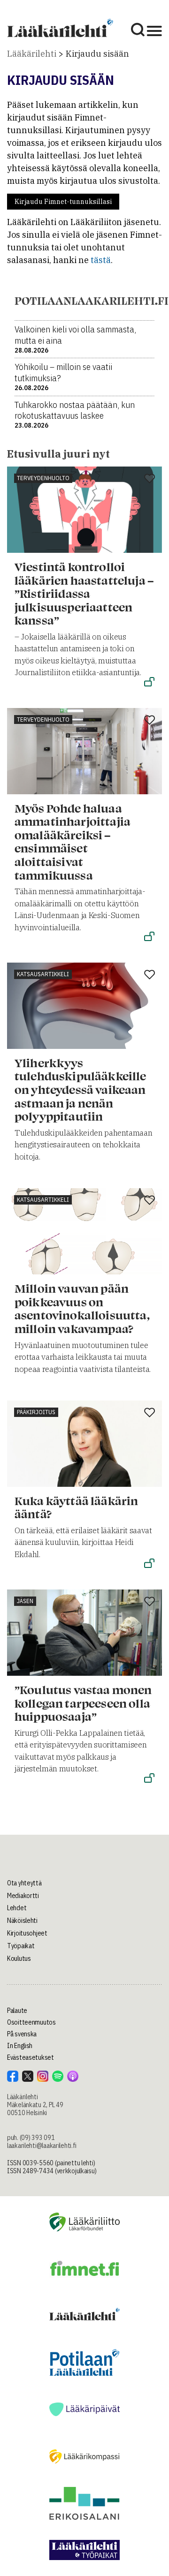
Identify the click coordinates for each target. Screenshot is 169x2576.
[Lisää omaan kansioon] (150, 479)
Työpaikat (21, 1946)
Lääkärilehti (32, 54)
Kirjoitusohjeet (27, 1933)
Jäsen (25, 1601)
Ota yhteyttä (24, 1883)
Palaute (17, 2011)
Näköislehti (22, 1921)
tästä (101, 260)
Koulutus (19, 1958)
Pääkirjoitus (36, 1412)
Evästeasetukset (31, 2057)
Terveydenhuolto (43, 478)
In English (20, 2046)
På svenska (22, 2034)
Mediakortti (23, 1896)
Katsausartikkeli (43, 974)
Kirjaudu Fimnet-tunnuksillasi (63, 202)
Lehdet (17, 1908)
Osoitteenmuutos (31, 2022)
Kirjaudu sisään (97, 54)
